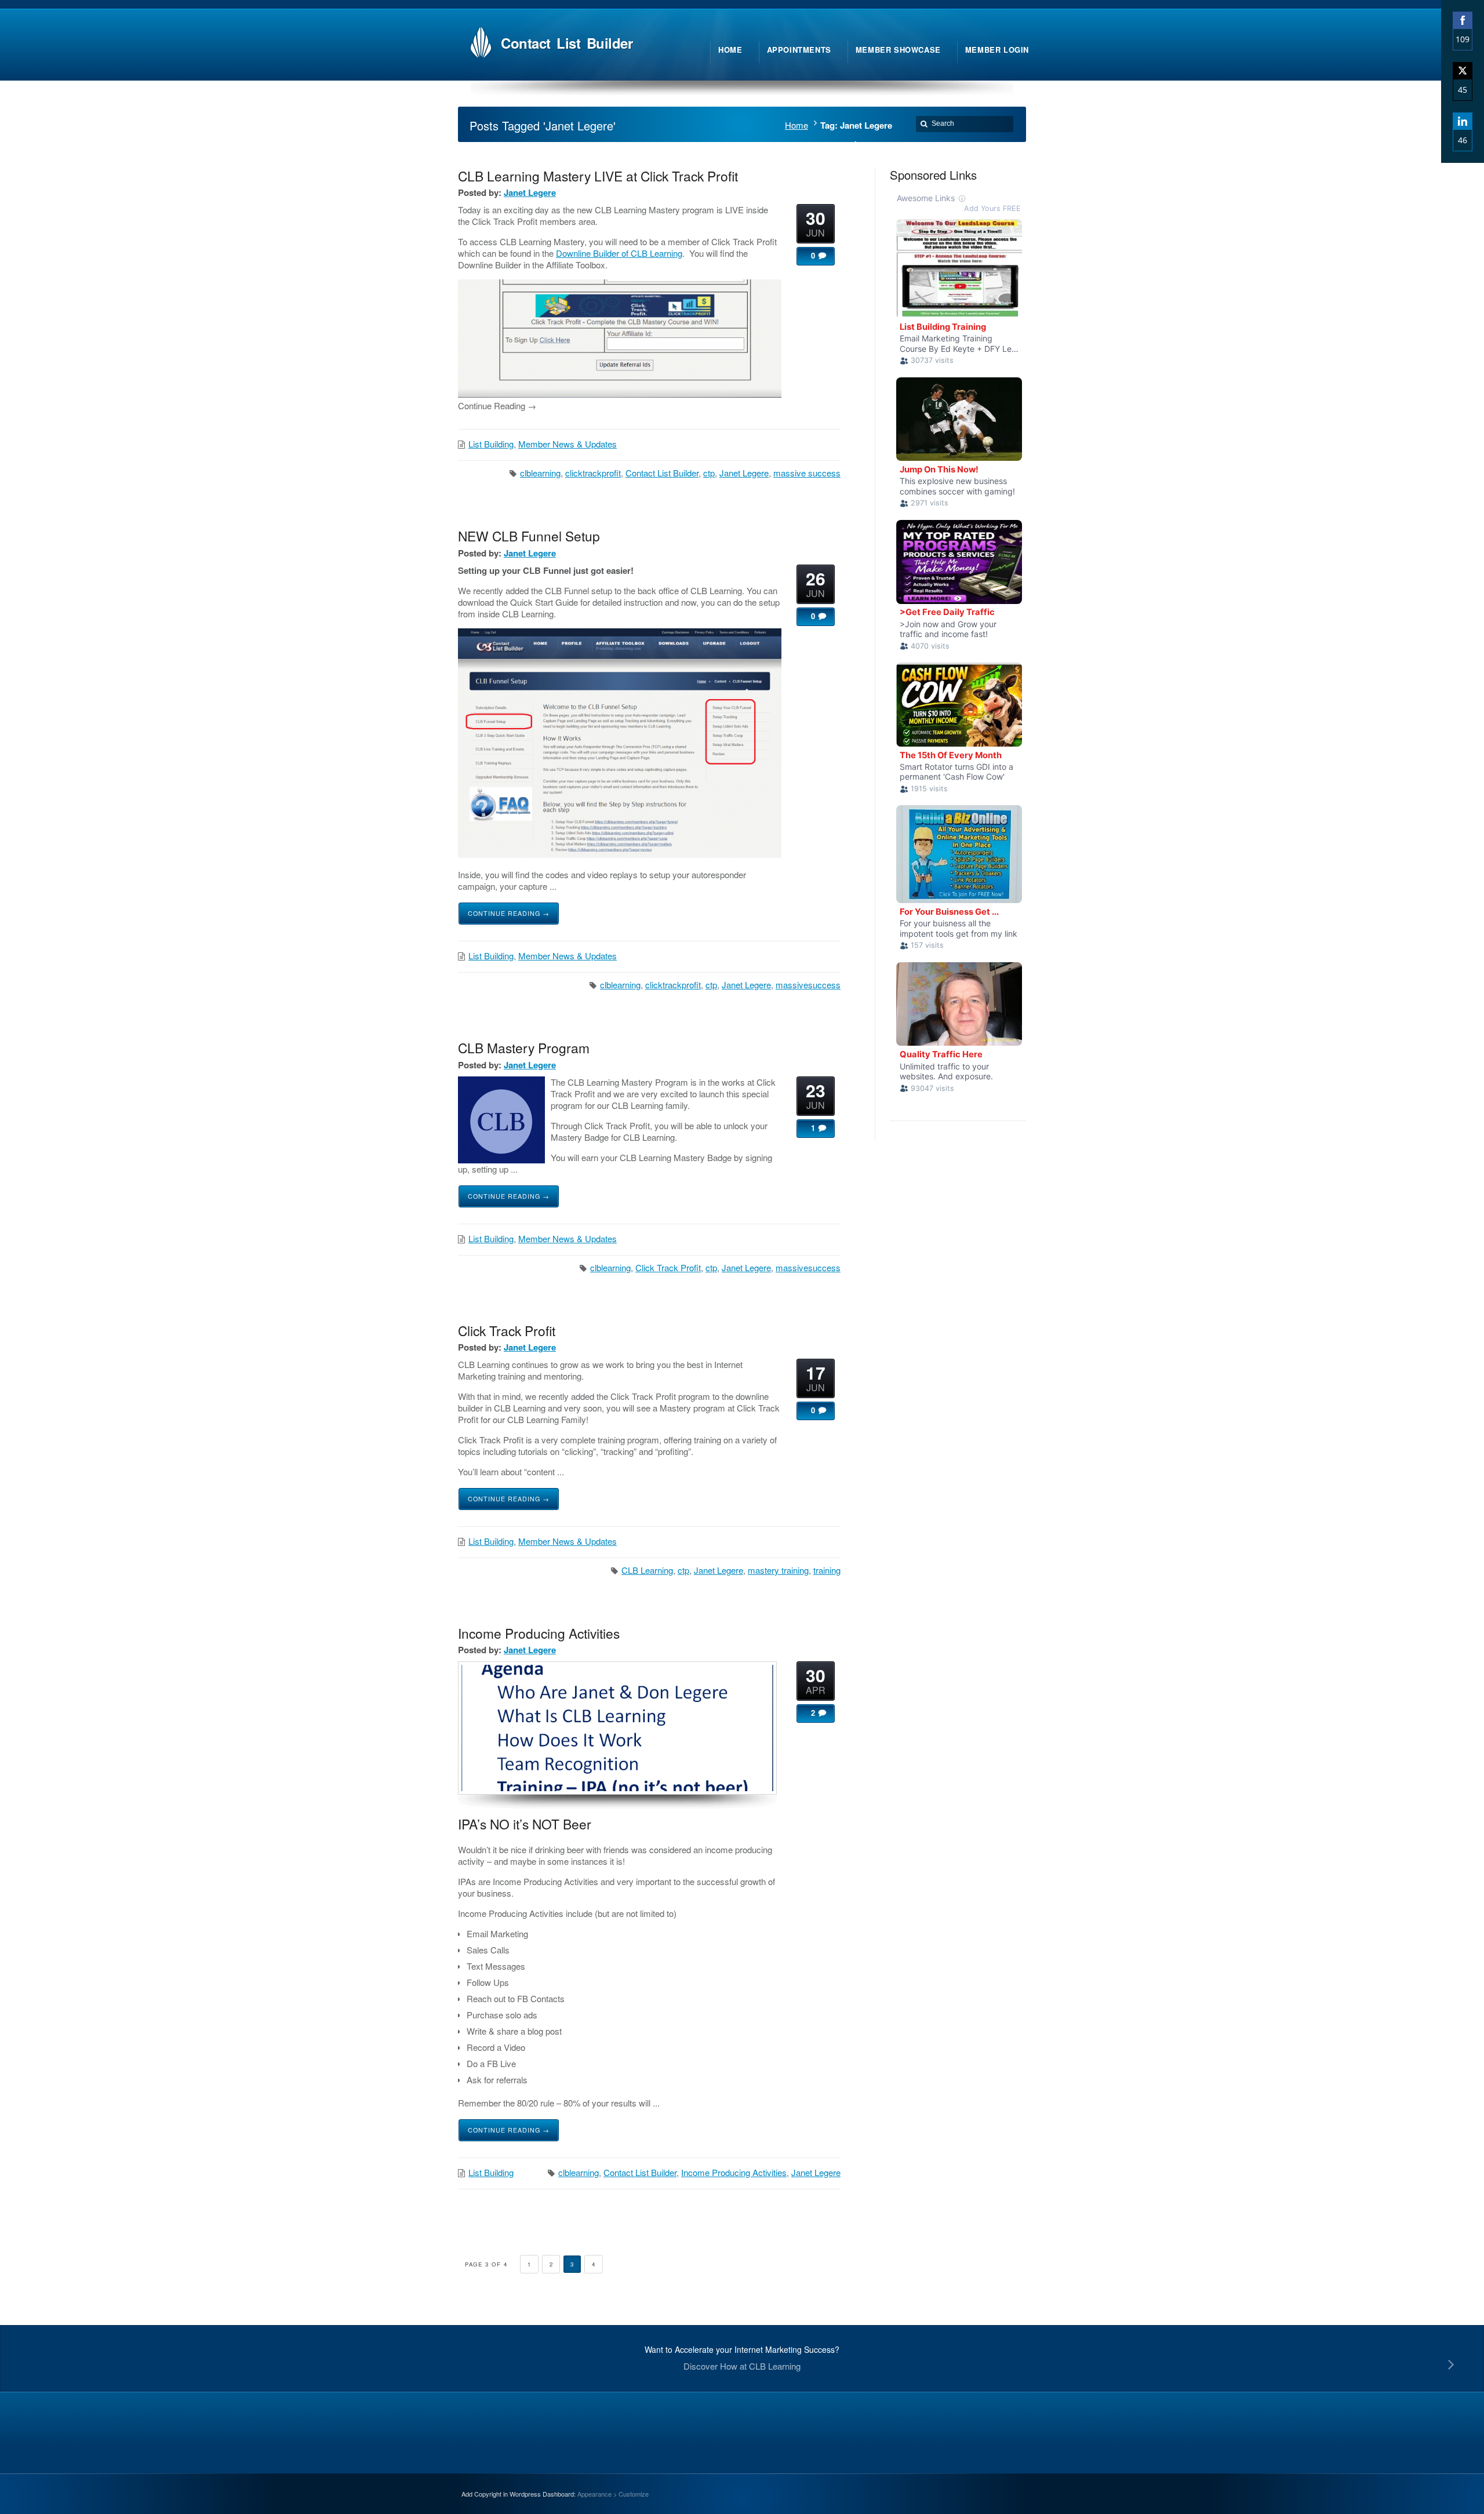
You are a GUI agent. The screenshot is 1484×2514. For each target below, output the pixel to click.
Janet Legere (530, 192)
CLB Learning (647, 1570)
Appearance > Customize (613, 2494)
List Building (491, 444)
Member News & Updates (568, 444)
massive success (807, 473)
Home (796, 125)
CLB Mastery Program (524, 1047)
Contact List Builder (662, 473)
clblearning (540, 473)
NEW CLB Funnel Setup (529, 536)
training (827, 1570)
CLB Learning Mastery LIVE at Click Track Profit (598, 176)
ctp (709, 473)
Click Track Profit (668, 1267)
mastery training (778, 1570)
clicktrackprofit (593, 473)
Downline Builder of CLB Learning (619, 253)
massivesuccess (808, 985)
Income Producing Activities (539, 1633)
